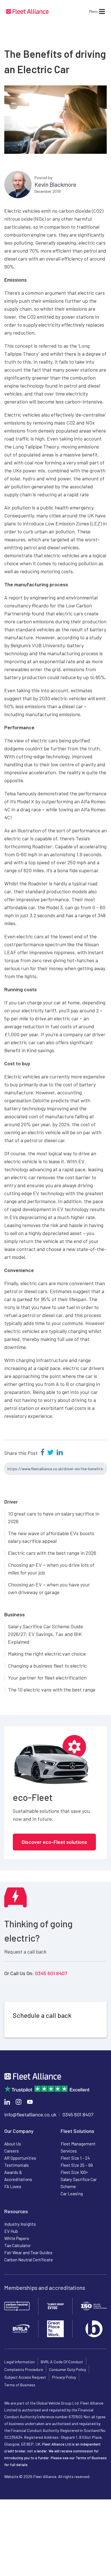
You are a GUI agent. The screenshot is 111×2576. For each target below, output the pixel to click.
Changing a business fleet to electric (47, 1666)
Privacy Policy (64, 2377)
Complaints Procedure (24, 2369)
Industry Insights (20, 2224)
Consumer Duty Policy (67, 2369)
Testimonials (17, 2165)
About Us (13, 2144)
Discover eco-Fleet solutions (54, 1842)
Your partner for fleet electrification (47, 1678)
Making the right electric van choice (47, 1654)
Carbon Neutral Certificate (29, 2260)
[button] (93, 11)
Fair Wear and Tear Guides (28, 2253)
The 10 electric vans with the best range (52, 1690)
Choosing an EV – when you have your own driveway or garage (49, 1588)
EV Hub (11, 2231)
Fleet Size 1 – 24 (75, 2158)
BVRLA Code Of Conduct (62, 2362)
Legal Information (19, 2362)
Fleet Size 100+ (74, 2172)
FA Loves (13, 2186)
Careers (12, 2151)
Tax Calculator (18, 2245)
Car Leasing (72, 2194)
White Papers (17, 2238)
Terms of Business (20, 2385)
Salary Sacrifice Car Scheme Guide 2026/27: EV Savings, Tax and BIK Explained (46, 1634)
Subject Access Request (25, 2377)
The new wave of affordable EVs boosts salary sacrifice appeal (51, 1537)
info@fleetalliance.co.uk (30, 2114)
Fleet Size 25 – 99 (77, 2165)
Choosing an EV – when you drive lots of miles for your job (51, 1569)
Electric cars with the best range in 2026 (52, 1553)
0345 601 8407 (51, 1973)
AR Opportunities (20, 2158)
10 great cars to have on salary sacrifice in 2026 (54, 1517)
